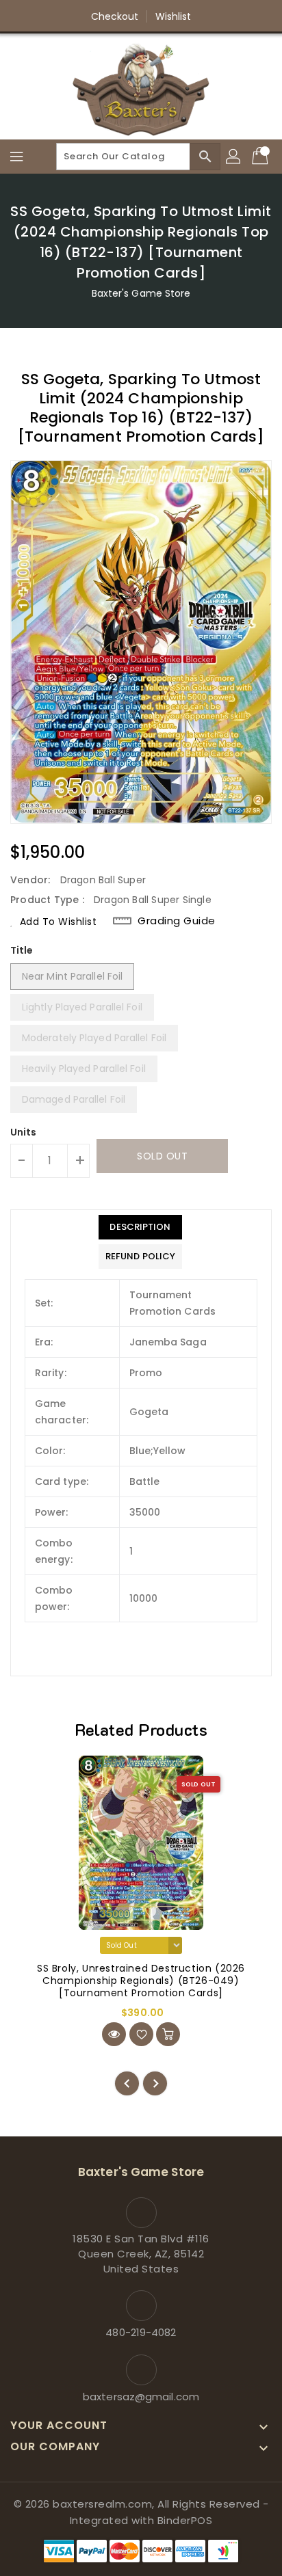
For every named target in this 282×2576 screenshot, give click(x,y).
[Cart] (261, 157)
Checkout (115, 16)
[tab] (140, 1227)
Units (24, 1132)
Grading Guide (177, 921)
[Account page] (234, 157)
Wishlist (174, 16)
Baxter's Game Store (141, 293)
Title (22, 950)
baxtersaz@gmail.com (141, 2397)
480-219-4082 (141, 2332)
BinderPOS (185, 2520)
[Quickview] (114, 2034)
